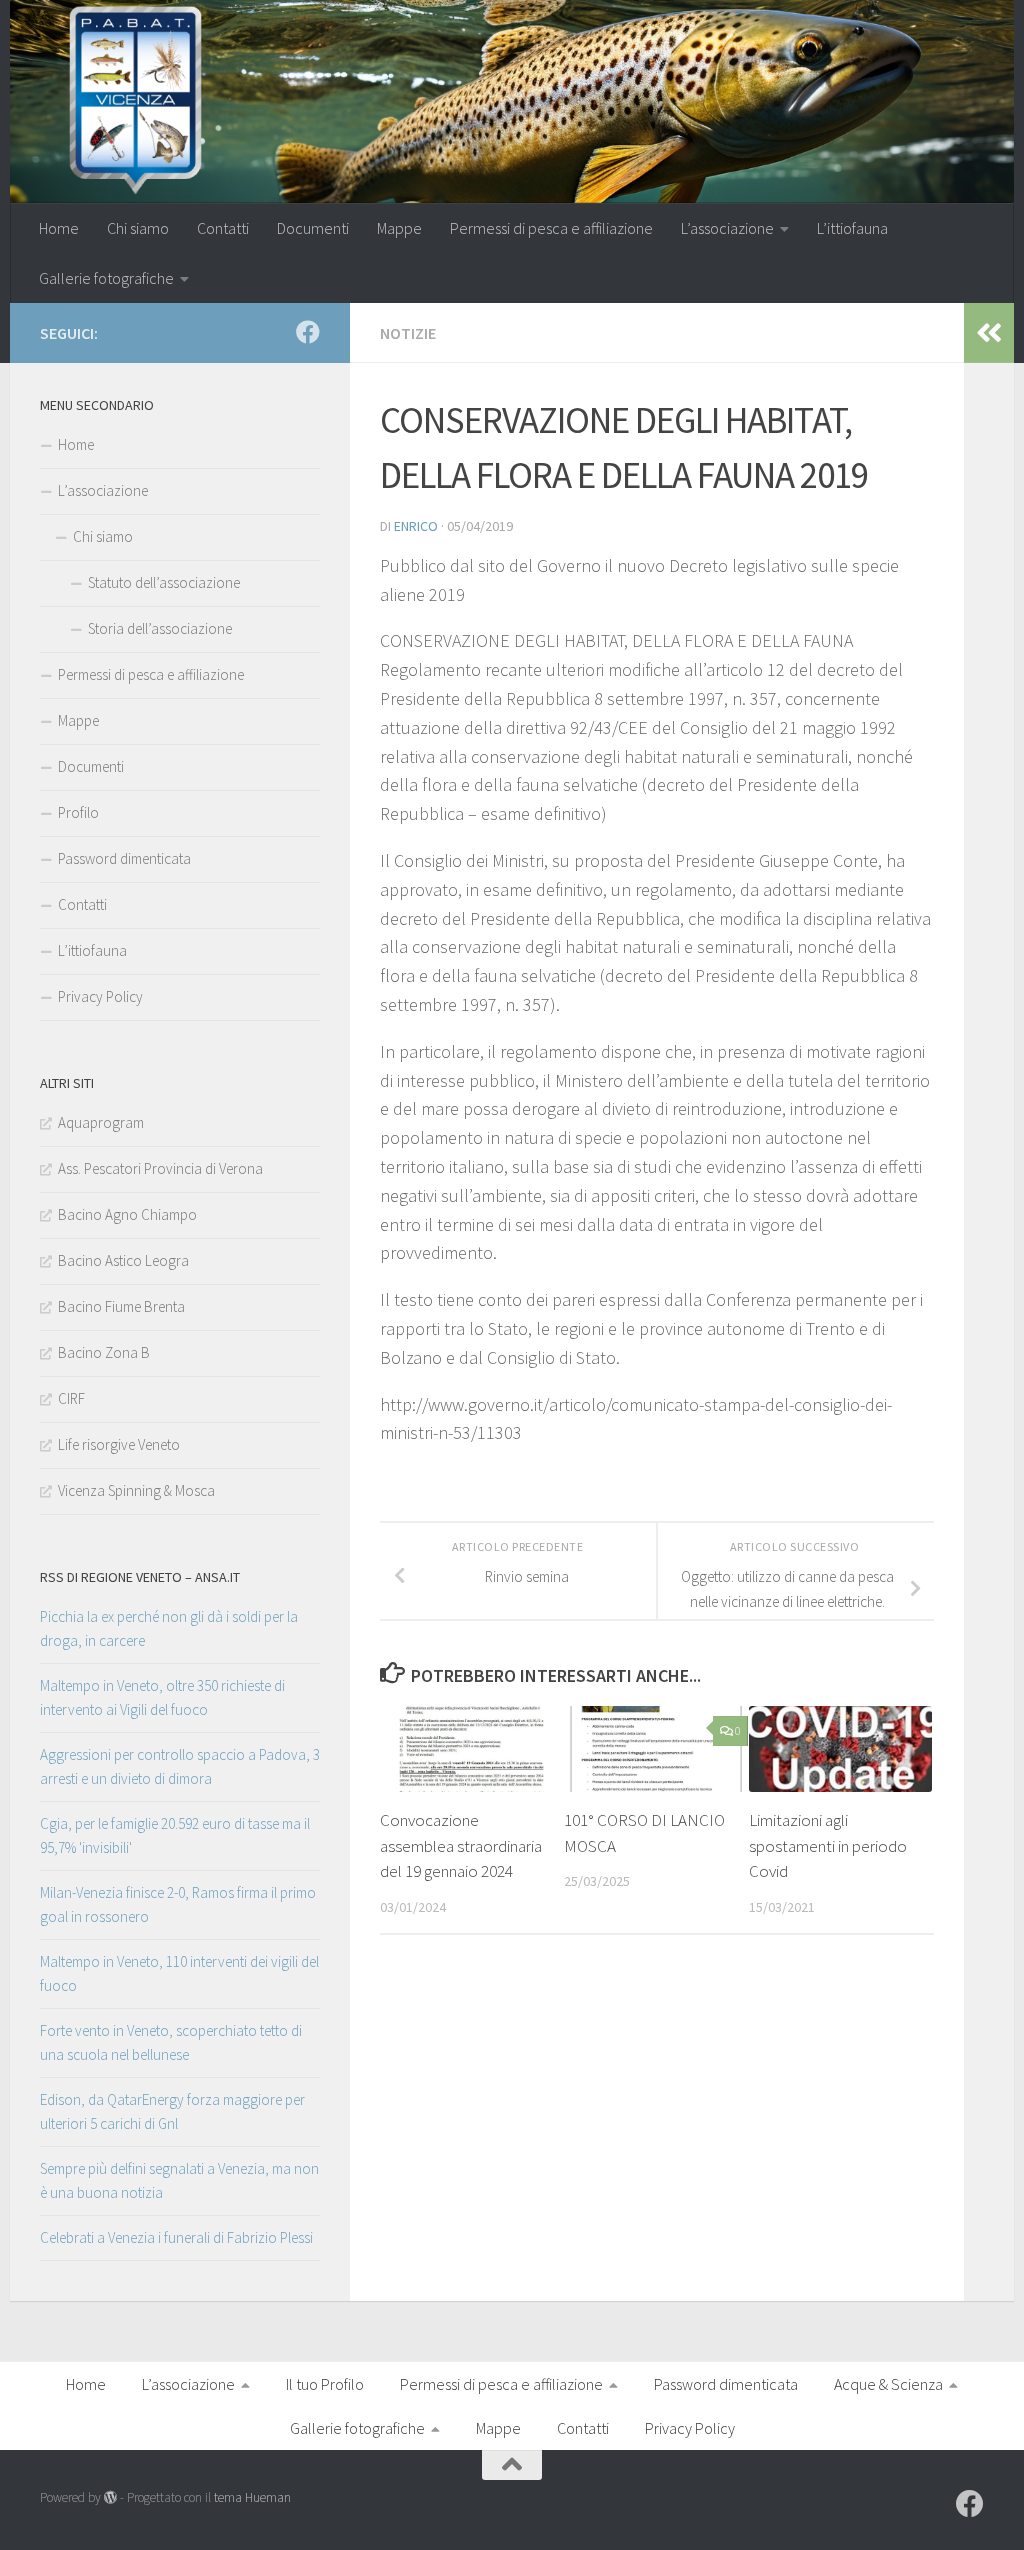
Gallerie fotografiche (106, 278)
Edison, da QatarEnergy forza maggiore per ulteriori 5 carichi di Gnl (172, 2111)
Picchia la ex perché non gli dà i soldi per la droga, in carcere (169, 1628)
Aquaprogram (101, 1122)
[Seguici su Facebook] (308, 332)
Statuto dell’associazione (164, 582)
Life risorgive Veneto (119, 1444)
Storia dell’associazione (160, 628)
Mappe (399, 228)
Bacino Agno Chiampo (127, 1214)
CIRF (71, 1398)
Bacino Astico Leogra (123, 1260)
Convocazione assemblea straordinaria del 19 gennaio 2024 (461, 1845)
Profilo (78, 812)
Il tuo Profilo (325, 2384)
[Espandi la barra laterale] (989, 333)
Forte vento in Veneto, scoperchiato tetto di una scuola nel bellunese (171, 2042)
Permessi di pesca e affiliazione (551, 228)
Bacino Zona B (104, 1352)
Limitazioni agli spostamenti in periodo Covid (828, 1845)
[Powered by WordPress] (110, 2497)
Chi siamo (138, 228)
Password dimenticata (124, 858)
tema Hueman (252, 2497)
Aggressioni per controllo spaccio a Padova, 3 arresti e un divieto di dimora (180, 1766)
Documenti (313, 228)
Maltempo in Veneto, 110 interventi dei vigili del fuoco (179, 1973)
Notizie (408, 333)
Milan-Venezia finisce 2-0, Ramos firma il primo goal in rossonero (178, 1904)
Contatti (223, 228)
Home (59, 228)
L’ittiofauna (852, 228)
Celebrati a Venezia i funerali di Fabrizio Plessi (176, 2237)
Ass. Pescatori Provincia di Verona (160, 1168)
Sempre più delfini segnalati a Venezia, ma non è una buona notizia (179, 2180)
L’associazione (727, 228)
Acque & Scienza (888, 2384)
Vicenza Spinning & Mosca (136, 1490)
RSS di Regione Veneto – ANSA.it (140, 1577)
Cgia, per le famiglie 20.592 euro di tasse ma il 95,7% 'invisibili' (175, 1835)
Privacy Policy (100, 996)
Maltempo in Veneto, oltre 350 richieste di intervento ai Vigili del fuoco (162, 1697)
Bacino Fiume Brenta (121, 1306)
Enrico (416, 526)
